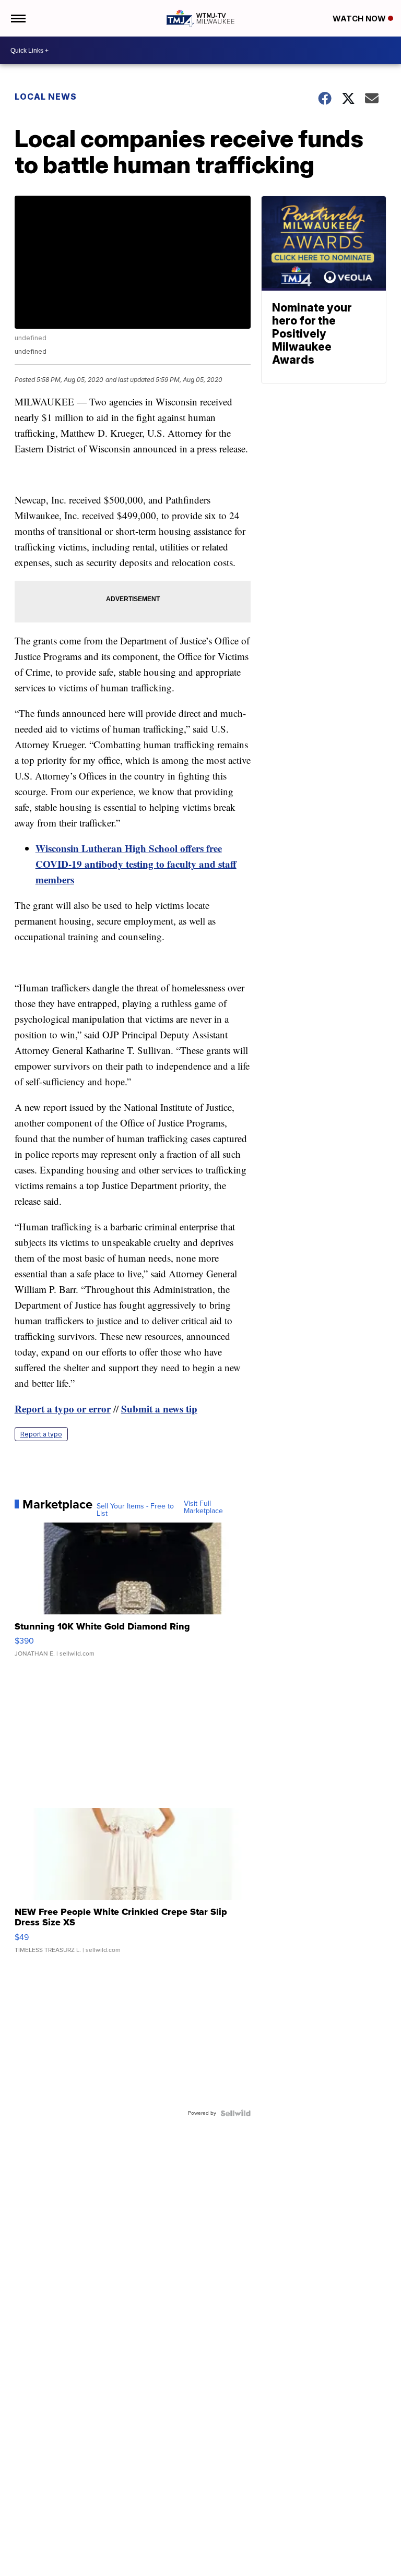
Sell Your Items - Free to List (135, 1510)
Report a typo (41, 1434)
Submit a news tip (159, 1409)
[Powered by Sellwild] (235, 2113)
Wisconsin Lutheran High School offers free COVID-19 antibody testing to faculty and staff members (136, 864)
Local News (46, 97)
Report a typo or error (63, 1409)
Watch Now (360, 19)
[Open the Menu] (17, 18)
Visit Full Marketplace (203, 1507)
